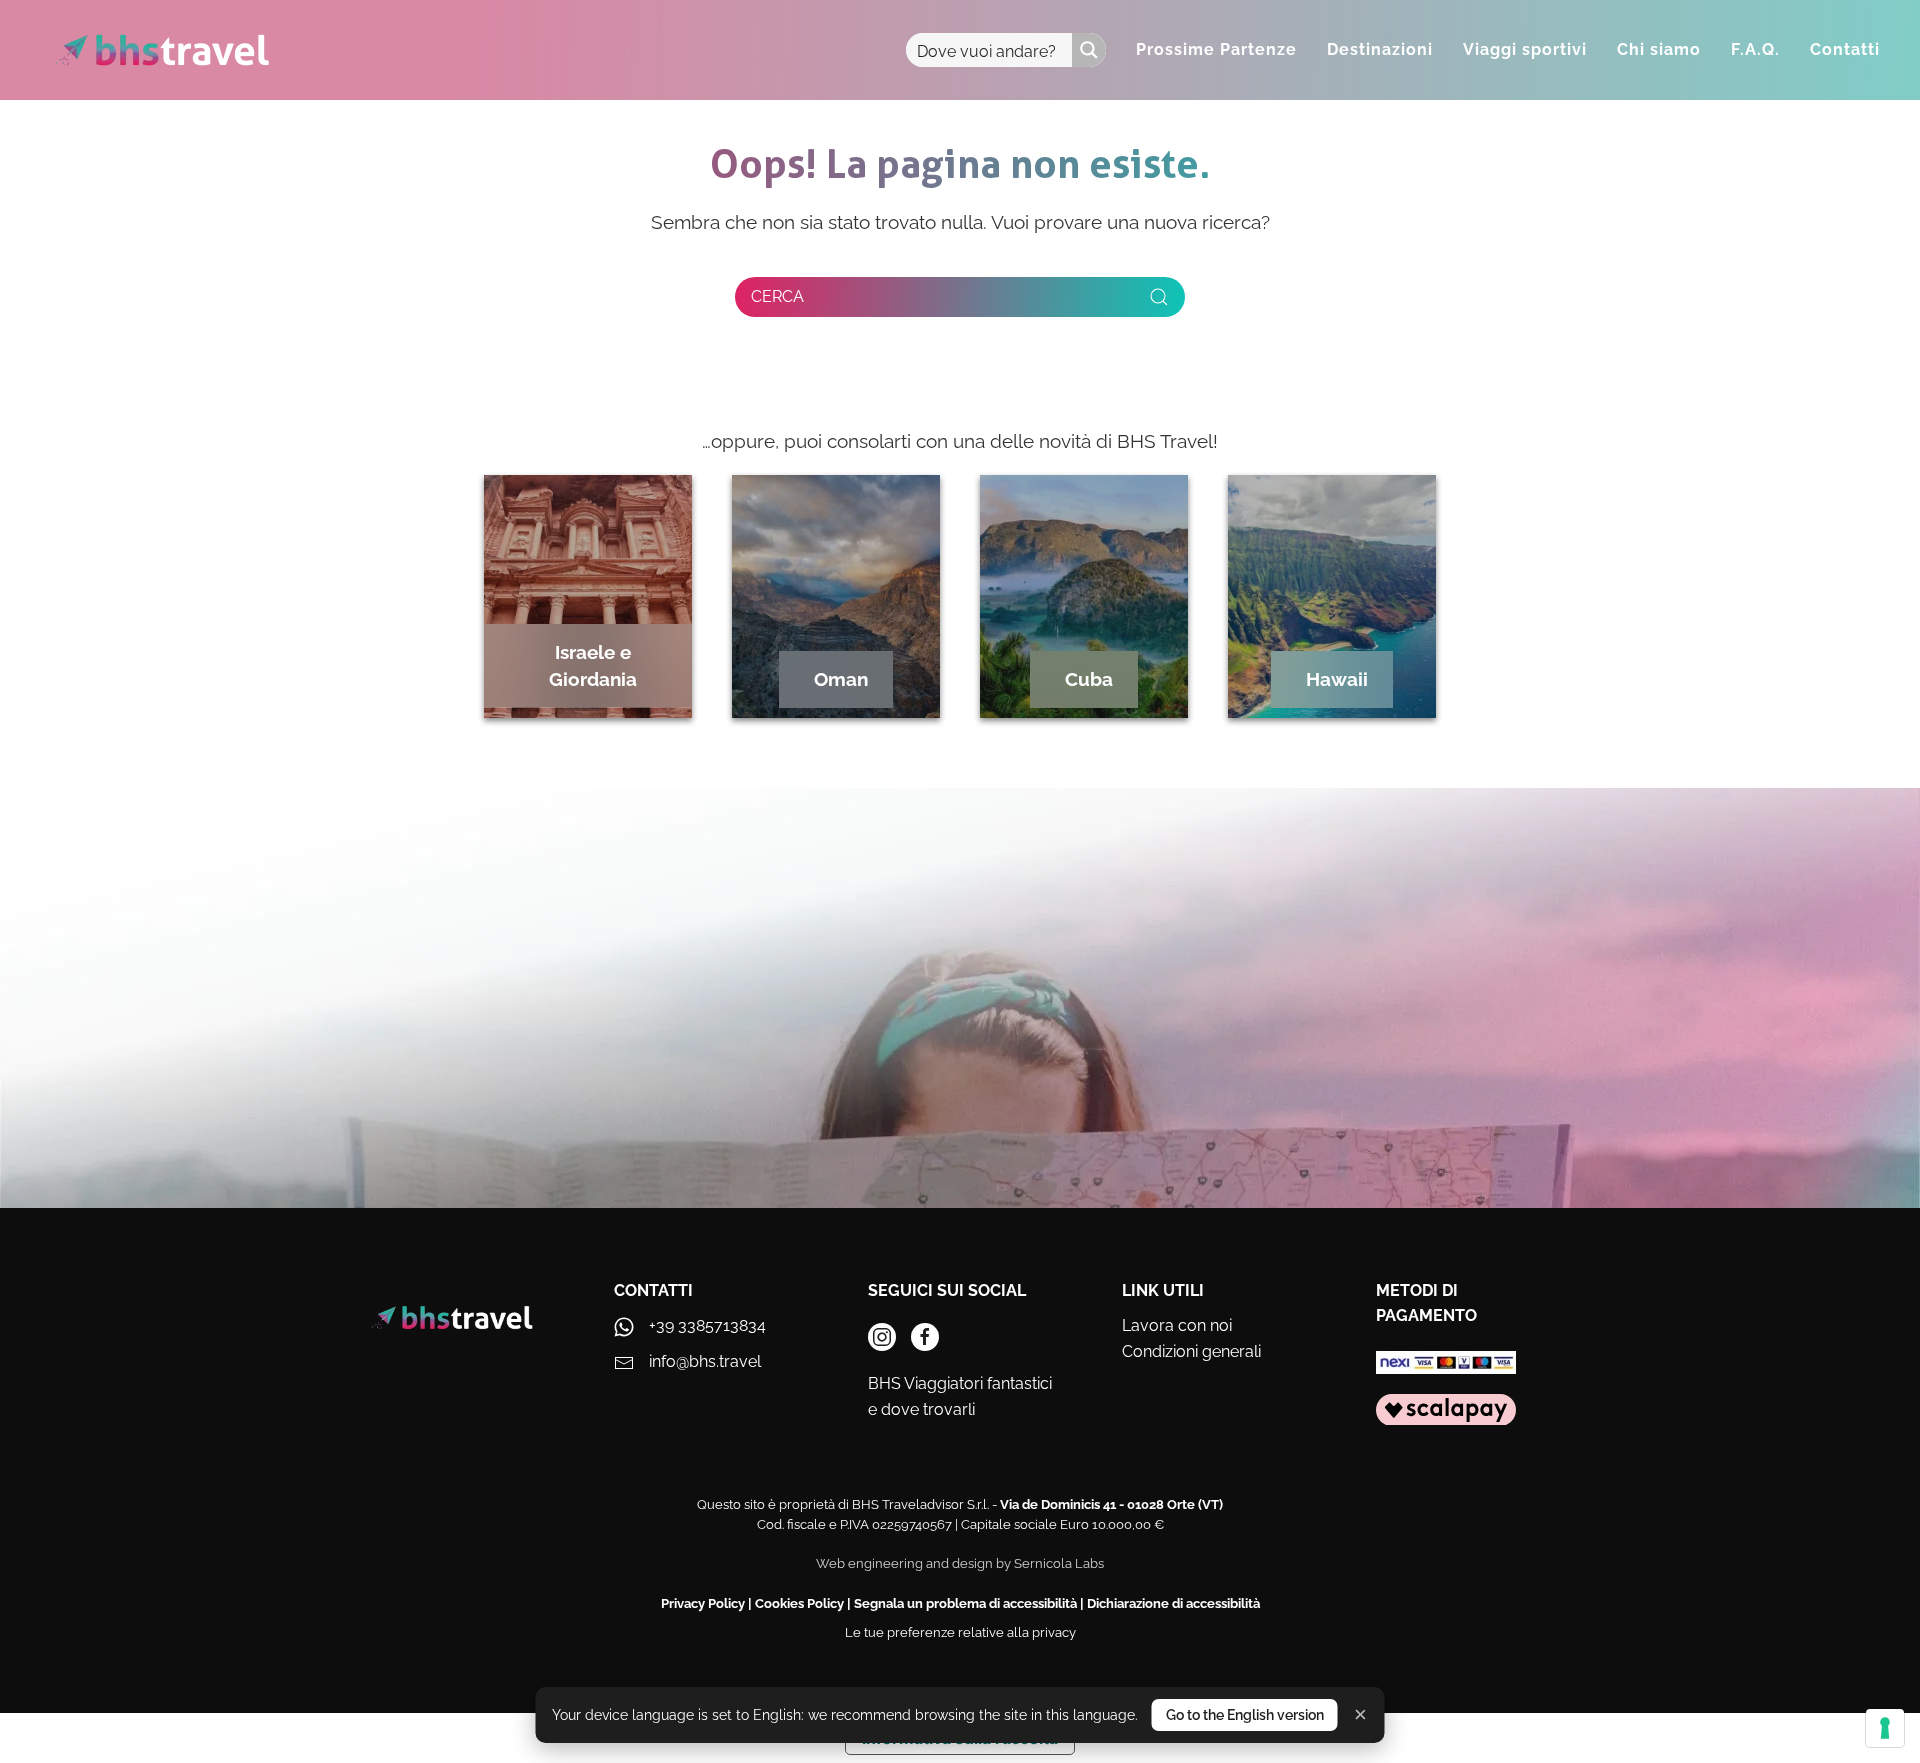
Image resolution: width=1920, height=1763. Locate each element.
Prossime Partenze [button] (1216, 49)
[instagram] (882, 1337)
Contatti (1845, 49)
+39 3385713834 (707, 1325)
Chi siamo (1659, 49)
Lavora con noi (1177, 1325)
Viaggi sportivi (1525, 49)
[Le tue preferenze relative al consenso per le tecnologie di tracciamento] (1885, 1728)
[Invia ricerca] (1159, 297)
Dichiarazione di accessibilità (1173, 1603)
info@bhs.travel (705, 1361)
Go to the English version (1245, 1715)
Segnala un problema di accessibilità (965, 1603)
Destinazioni (1380, 49)
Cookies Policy (799, 1603)
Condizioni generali (1191, 1351)
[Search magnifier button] (1089, 50)
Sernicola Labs (1059, 1563)
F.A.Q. (1755, 49)
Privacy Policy (703, 1603)
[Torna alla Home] (162, 50)
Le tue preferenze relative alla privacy (960, 1632)
